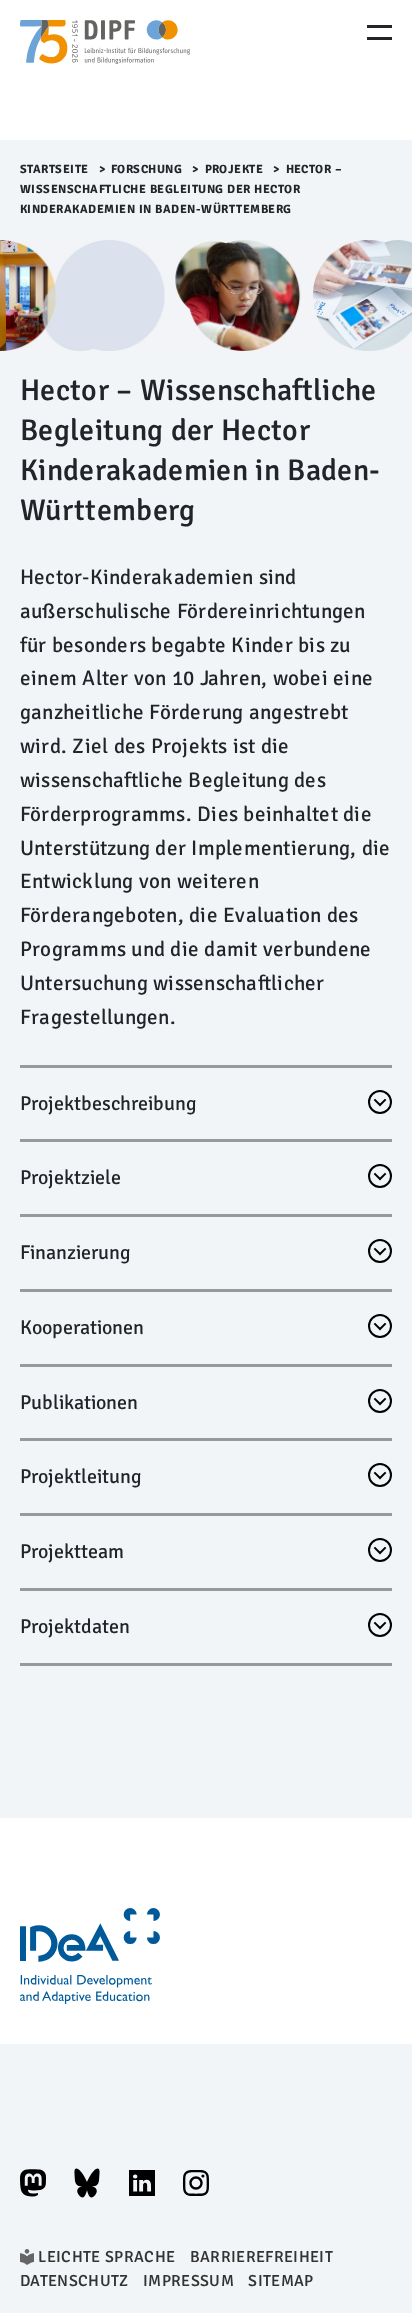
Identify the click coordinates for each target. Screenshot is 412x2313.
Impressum (188, 2281)
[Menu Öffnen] (379, 32)
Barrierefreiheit (261, 2257)
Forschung (147, 169)
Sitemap (280, 2281)
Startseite (54, 169)
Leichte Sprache (106, 2257)
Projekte (234, 169)
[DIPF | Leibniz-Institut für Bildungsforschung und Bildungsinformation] (105, 70)
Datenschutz (74, 2281)
